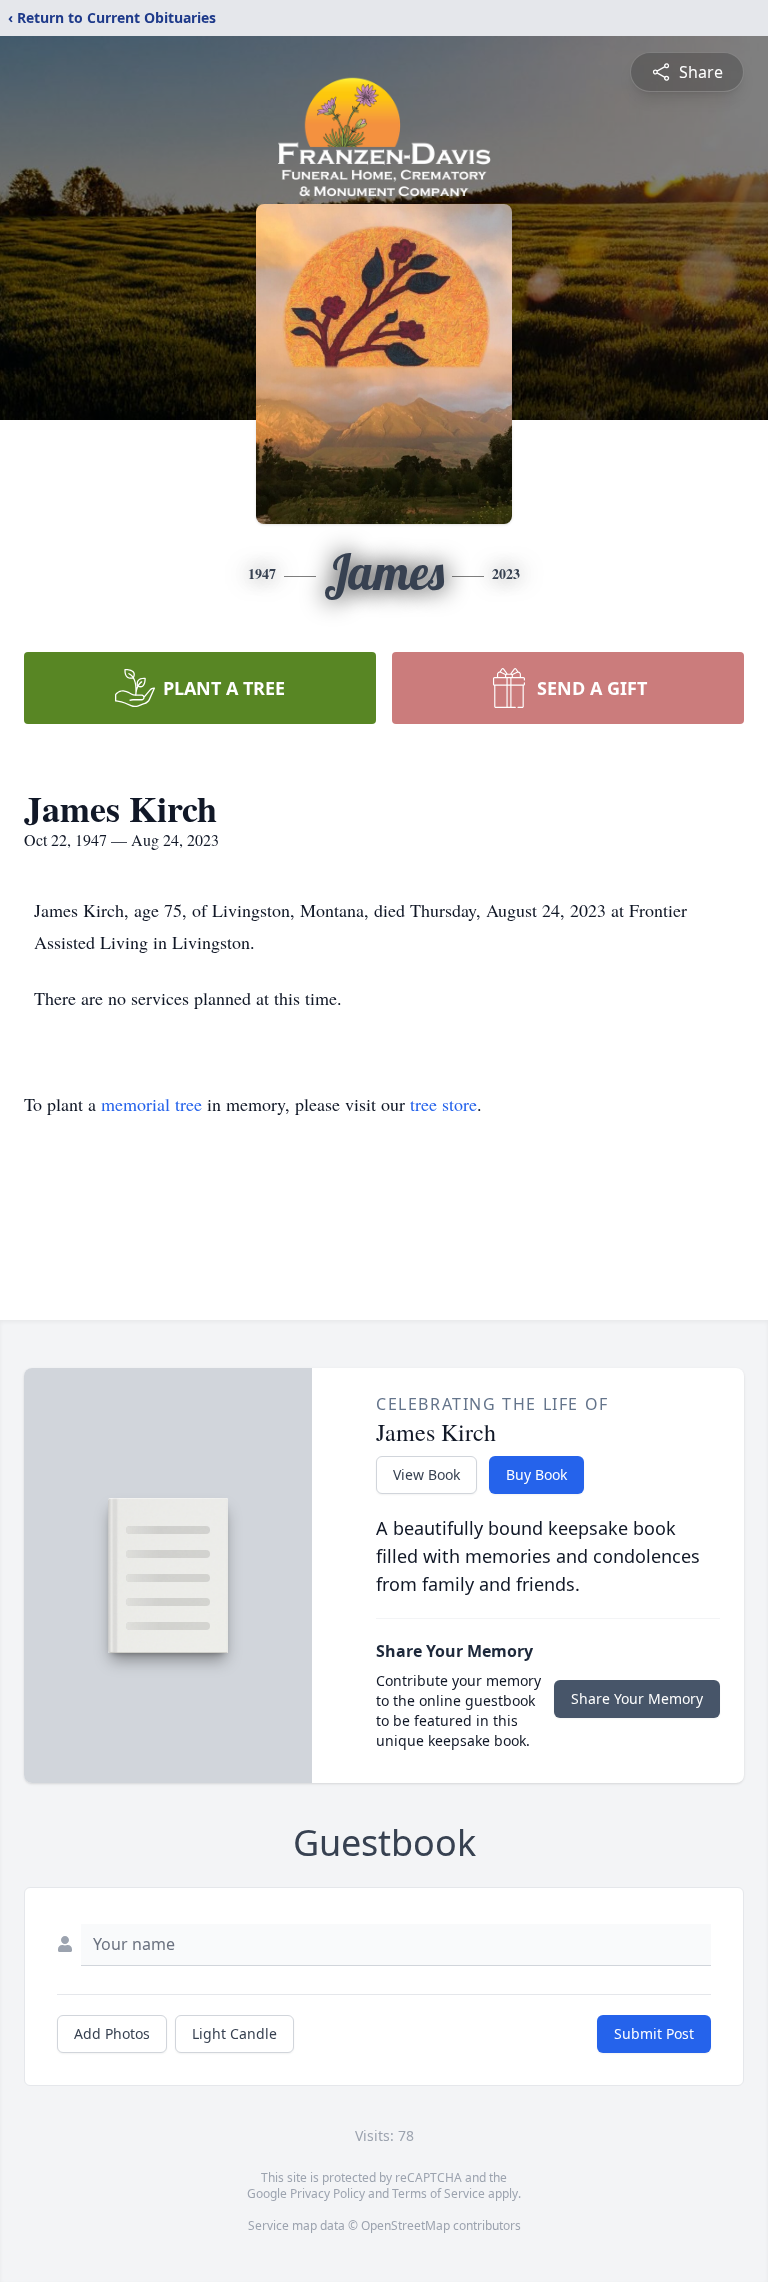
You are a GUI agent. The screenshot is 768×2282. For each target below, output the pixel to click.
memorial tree (151, 1104)
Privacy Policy (327, 2193)
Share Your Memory (637, 1698)
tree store (443, 1104)
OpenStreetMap (405, 2225)
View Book (426, 1474)
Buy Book (536, 1474)
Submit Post (654, 2033)
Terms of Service (438, 2193)
